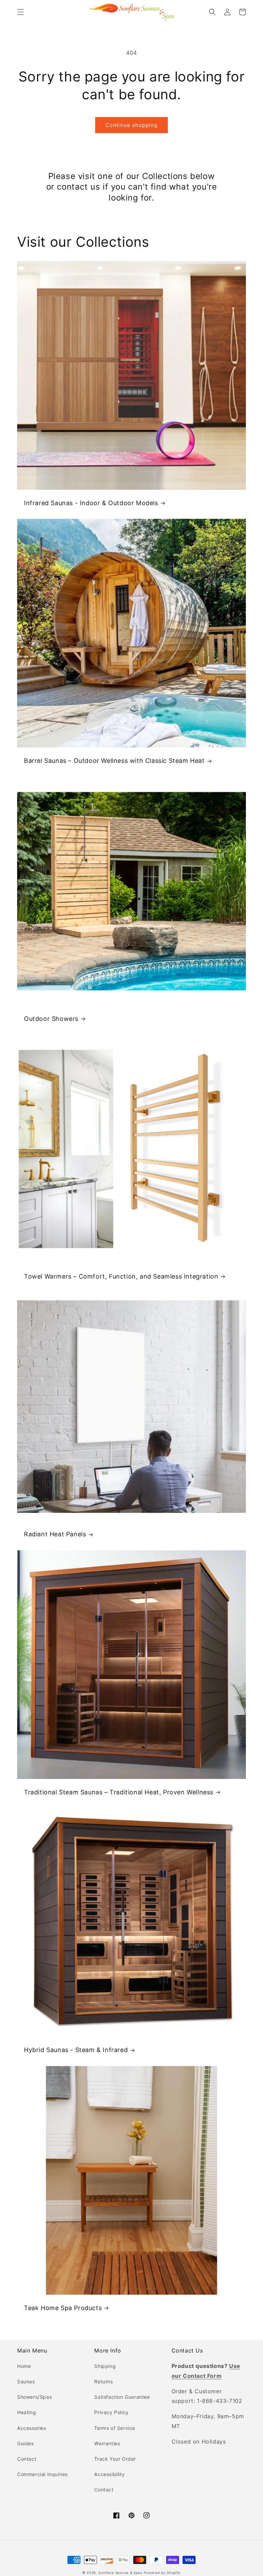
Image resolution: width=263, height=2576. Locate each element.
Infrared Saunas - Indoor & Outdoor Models (91, 503)
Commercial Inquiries (42, 2474)
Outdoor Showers (51, 1019)
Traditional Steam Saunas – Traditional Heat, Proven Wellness (119, 1792)
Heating (27, 2412)
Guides (26, 2443)
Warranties (107, 2443)
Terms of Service (115, 2428)
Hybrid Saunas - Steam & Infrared (76, 2050)
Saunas (26, 2381)
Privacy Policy (111, 2412)
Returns (103, 2381)
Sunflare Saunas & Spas (120, 2573)
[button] (21, 12)
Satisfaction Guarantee (122, 2397)
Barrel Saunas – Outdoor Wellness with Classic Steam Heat (114, 761)
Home (24, 2366)
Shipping (105, 2366)
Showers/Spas (34, 2397)
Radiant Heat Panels (55, 1534)
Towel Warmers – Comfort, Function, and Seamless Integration (121, 1276)
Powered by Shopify (162, 2573)
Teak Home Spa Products (63, 2308)
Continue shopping (131, 125)
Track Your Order (115, 2459)
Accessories (32, 2428)
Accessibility (109, 2474)
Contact (27, 2459)
